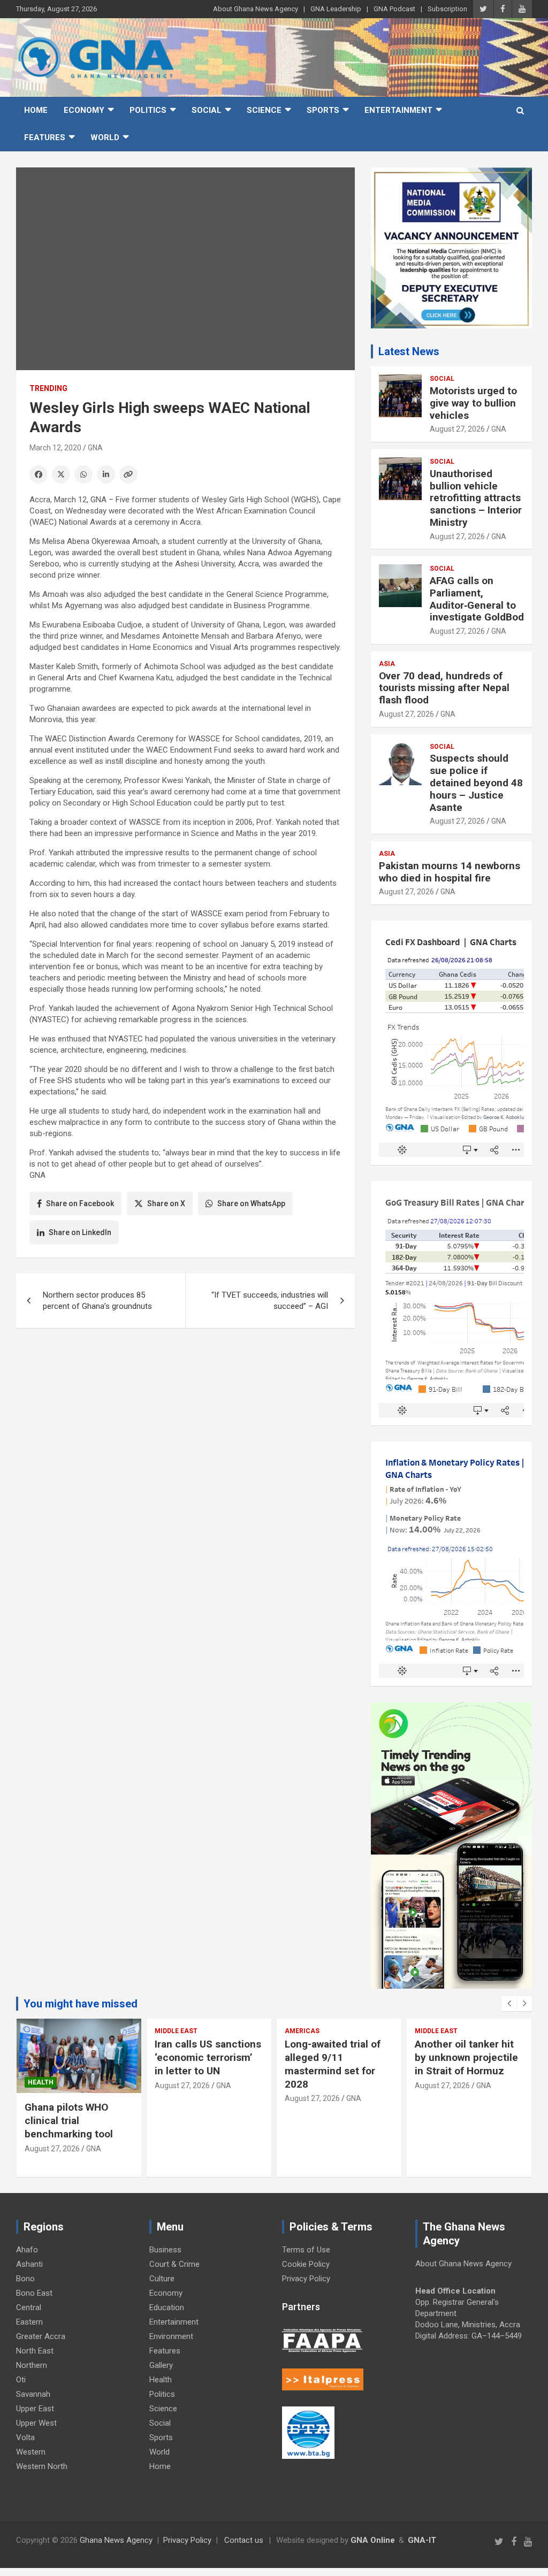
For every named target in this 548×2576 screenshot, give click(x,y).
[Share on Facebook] (39, 474)
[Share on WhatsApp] (83, 474)
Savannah (33, 2394)
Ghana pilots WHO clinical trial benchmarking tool (70, 2120)
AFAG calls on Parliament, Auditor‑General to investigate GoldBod (477, 599)
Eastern (29, 2322)
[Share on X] (61, 474)
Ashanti (29, 2264)
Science (264, 110)
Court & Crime (174, 2264)
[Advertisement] (185, 1419)
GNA (95, 448)
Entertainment (398, 110)
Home (36, 110)
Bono (25, 2279)
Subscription (447, 9)
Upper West (36, 2423)
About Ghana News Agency (256, 9)
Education (167, 2307)
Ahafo (27, 2250)
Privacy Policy (306, 2279)
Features (45, 137)
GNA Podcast (394, 9)
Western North (42, 2466)
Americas (302, 2031)
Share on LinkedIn (80, 1232)
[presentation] (509, 2004)
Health (41, 2082)
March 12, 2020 (55, 448)
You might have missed (81, 2004)
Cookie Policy (306, 2264)
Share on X (166, 1203)
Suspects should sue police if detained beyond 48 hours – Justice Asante (476, 783)
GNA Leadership (336, 9)
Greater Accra (41, 2336)
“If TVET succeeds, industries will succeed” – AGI (270, 1301)
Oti (21, 2380)
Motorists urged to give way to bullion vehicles (473, 403)
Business (165, 2250)
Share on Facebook (80, 1203)
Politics (148, 110)
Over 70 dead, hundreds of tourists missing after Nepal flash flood (444, 688)
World (105, 137)
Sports (323, 110)
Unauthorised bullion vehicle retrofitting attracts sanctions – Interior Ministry (476, 498)
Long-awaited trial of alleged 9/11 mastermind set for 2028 (333, 2064)
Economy (84, 110)
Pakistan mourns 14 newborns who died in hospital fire (450, 872)
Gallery (161, 2365)
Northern (32, 2365)
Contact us (244, 2540)
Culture (162, 2279)
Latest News (409, 351)
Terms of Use (306, 2250)
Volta (25, 2437)
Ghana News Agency (116, 2540)
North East (35, 2351)
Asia (387, 664)
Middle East (176, 2031)
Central (29, 2307)
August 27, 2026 (457, 429)
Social (207, 110)
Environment (171, 2336)
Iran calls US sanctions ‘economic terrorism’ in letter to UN (208, 2057)
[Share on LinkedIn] (106, 474)
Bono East (34, 2293)
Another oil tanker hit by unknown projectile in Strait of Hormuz (466, 2057)
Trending (48, 388)
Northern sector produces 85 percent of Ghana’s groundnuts (97, 1301)
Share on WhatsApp (251, 1203)
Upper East (35, 2409)
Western (31, 2452)
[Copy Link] (128, 474)
